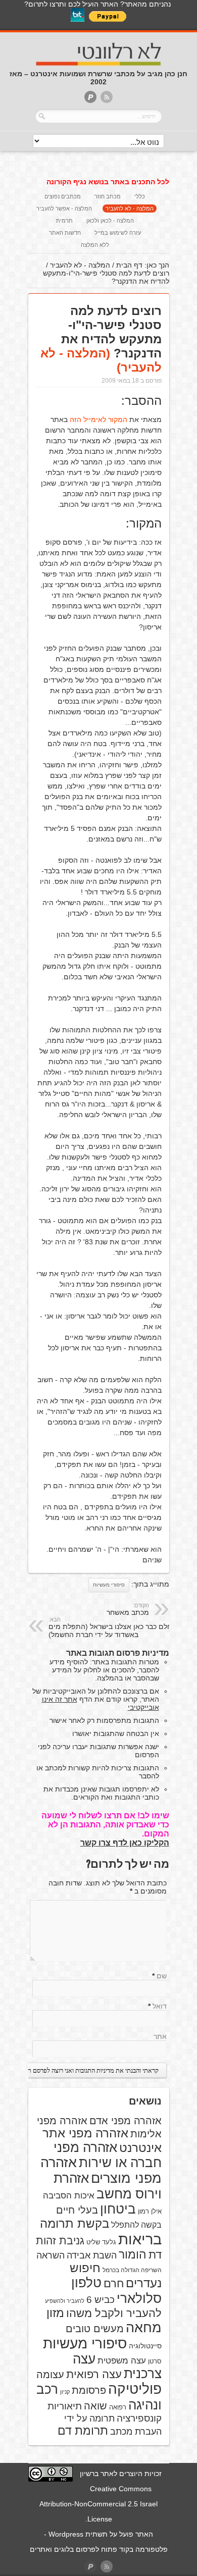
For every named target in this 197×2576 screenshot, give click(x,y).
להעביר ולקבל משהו (114, 2313)
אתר (160, 2036)
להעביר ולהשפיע (65, 2301)
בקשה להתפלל (136, 2225)
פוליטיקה (135, 2389)
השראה (51, 2255)
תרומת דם (83, 2431)
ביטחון (118, 2209)
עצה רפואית (94, 2374)
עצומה (50, 2375)
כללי (140, 196)
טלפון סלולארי (116, 2291)
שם (162, 1976)
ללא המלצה (95, 245)
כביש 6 (101, 2299)
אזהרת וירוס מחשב (108, 2186)
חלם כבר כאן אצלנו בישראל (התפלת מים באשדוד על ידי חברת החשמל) (110, 1627)
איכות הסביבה (69, 2195)
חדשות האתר (65, 233)
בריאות (140, 2239)
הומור (133, 2254)
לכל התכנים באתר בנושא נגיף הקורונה (108, 182)
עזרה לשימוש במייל (118, 233)
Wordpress (66, 2534)
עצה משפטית (122, 2361)
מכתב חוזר (108, 196)
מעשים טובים (95, 2329)
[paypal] (90, 98)
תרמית (64, 221)
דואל (160, 2006)
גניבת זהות (60, 2241)
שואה (95, 2406)
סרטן (155, 2361)
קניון (65, 2392)
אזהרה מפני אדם (126, 2121)
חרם (114, 2283)
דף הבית (129, 265)
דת (155, 2255)
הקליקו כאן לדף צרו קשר (125, 1843)
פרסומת (89, 2390)
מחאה (144, 2328)
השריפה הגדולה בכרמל (132, 2270)
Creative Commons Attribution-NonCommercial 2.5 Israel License (98, 2504)
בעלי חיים (77, 2210)
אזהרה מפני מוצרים (101, 2170)
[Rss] (107, 98)
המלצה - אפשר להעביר (64, 208)
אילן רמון (150, 2211)
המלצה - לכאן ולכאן (110, 221)
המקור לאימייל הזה (98, 419)
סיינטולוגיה (145, 2346)
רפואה (118, 2407)
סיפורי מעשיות (109, 1585)
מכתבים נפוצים (63, 196)
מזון (55, 2313)
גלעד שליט (101, 2242)
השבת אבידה (92, 2255)
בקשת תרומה (75, 2223)
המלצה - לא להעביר (130, 208)
